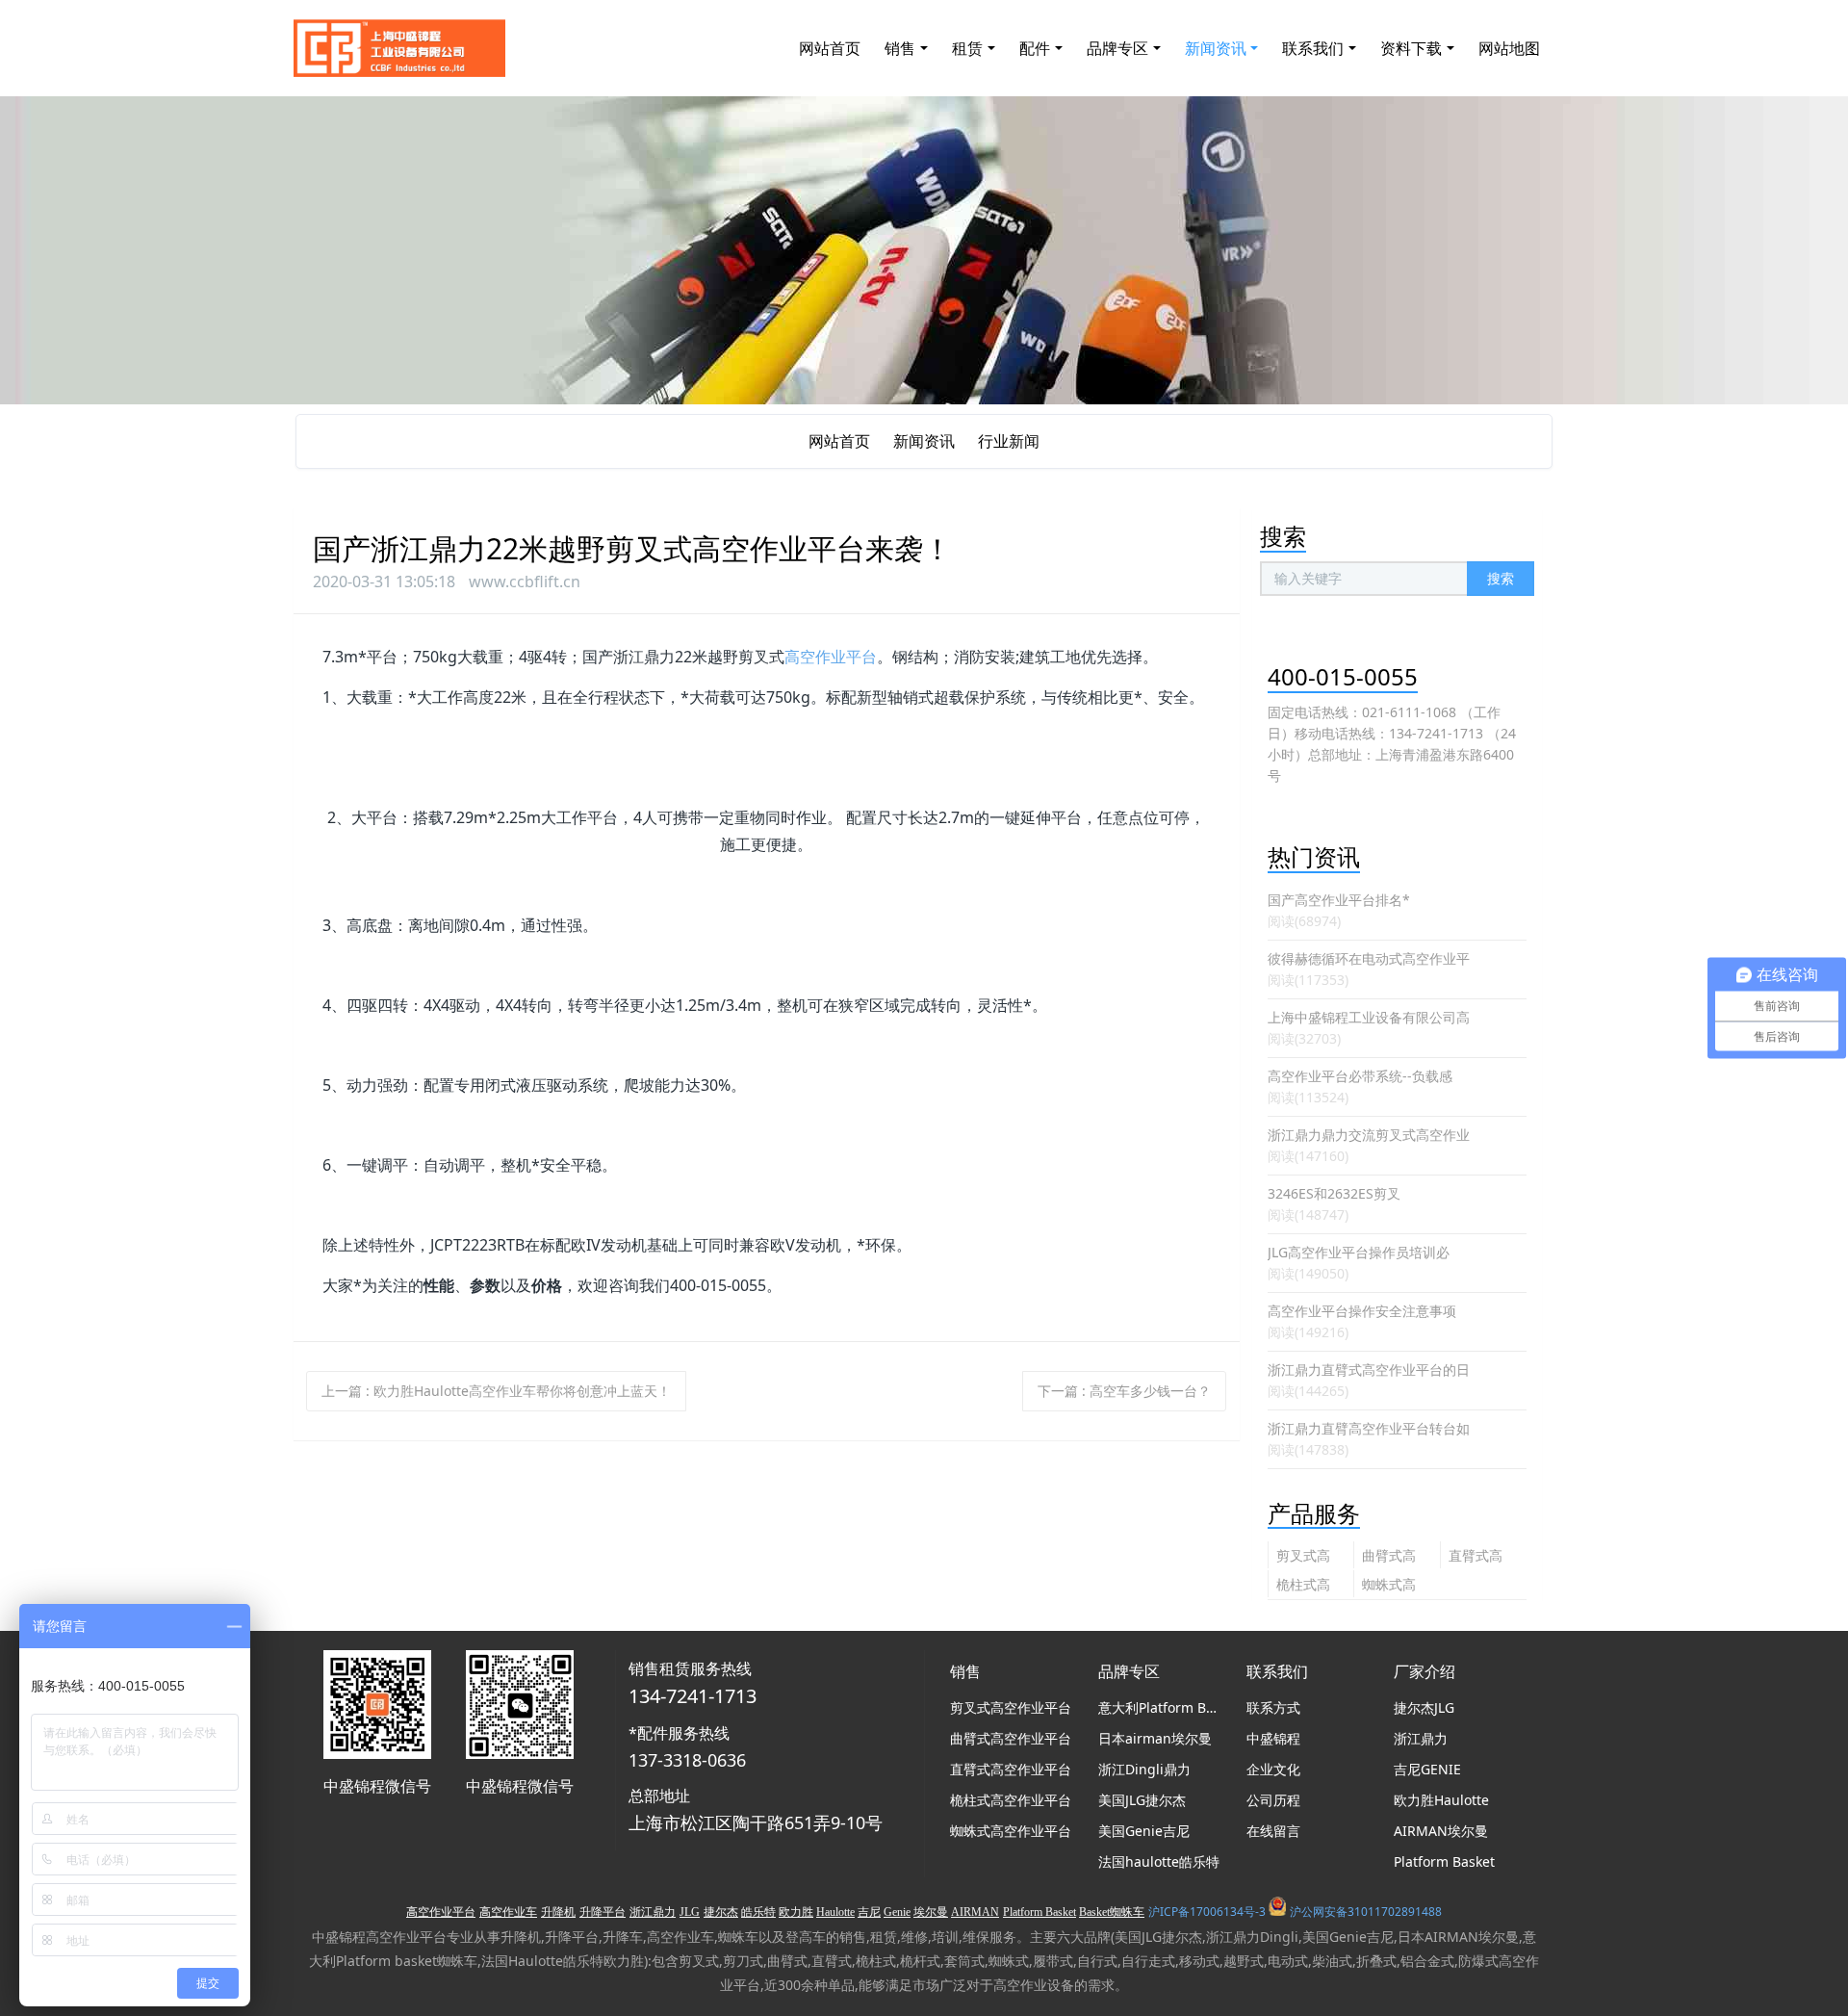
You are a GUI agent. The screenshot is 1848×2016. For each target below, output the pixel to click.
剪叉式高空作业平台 (1303, 1557)
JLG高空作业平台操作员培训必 (1359, 1252)
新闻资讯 (924, 441)
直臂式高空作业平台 (1476, 1557)
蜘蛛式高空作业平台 (1389, 1586)
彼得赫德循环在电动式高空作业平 (1369, 958)
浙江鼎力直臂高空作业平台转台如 (1369, 1428)
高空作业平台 (831, 657)
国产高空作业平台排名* (1339, 900)
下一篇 (1124, 1391)
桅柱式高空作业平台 (1303, 1586)
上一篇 (496, 1391)
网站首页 (830, 48)
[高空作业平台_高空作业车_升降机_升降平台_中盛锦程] (399, 48)
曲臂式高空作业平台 (1389, 1557)
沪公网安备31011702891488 (1366, 1912)
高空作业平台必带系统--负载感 (1360, 1076)
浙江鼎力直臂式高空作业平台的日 (1369, 1370)
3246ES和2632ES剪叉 (1334, 1193)
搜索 (1501, 578)
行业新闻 (1009, 441)
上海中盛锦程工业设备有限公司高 (1369, 1017)
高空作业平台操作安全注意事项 (1362, 1311)
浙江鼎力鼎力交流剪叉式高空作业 (1369, 1135)
